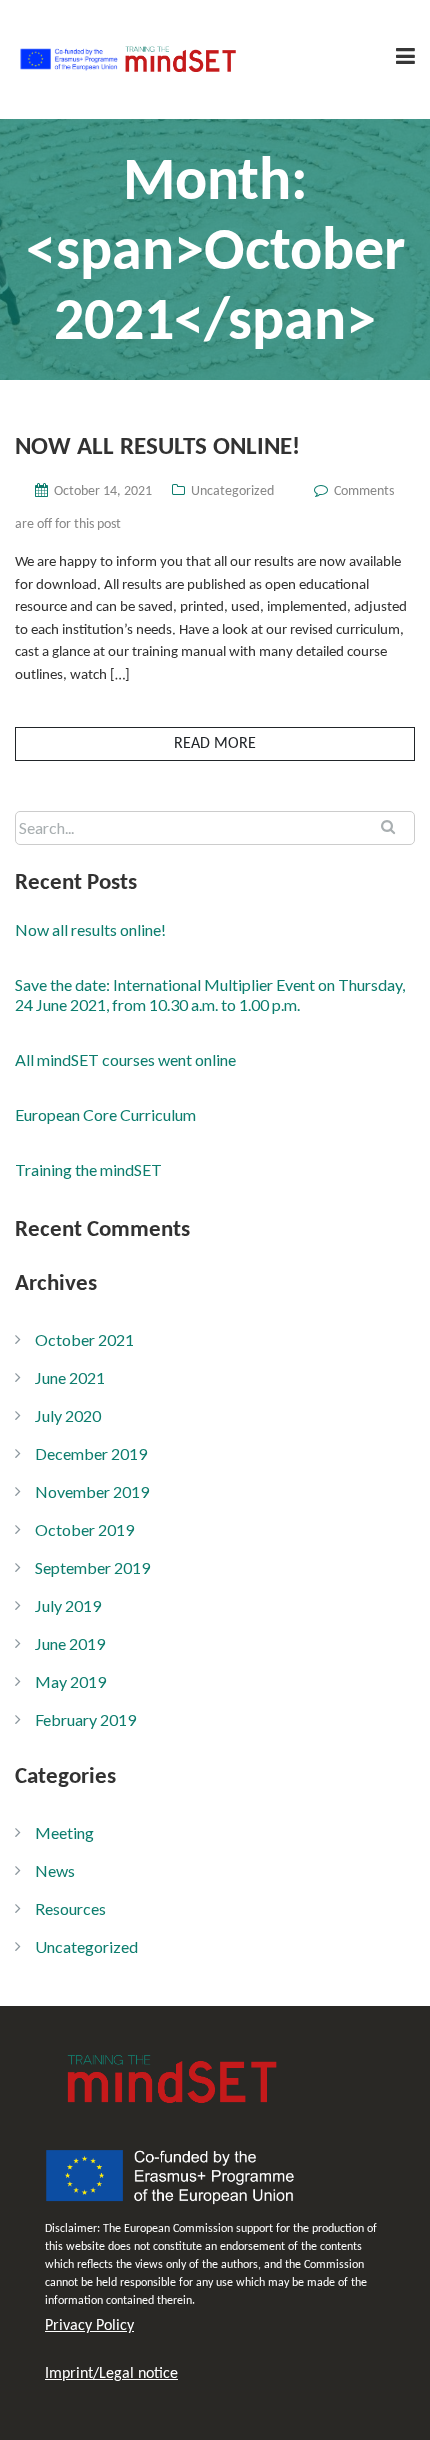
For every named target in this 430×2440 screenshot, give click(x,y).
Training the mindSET (88, 1169)
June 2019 (70, 1643)
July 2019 (68, 1605)
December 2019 (91, 1453)
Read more (215, 744)
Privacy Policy (89, 2326)
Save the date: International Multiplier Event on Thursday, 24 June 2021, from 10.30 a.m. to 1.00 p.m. (210, 994)
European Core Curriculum (105, 1114)
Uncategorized (232, 491)
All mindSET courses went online (125, 1059)
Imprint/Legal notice (111, 2374)
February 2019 (85, 1719)
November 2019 (92, 1491)
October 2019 (84, 1529)
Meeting (64, 1832)
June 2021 (70, 1377)
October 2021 (84, 1339)
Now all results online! (157, 447)
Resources (70, 1908)
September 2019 (92, 1567)
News (55, 1870)
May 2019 (70, 1681)
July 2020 (68, 1415)
